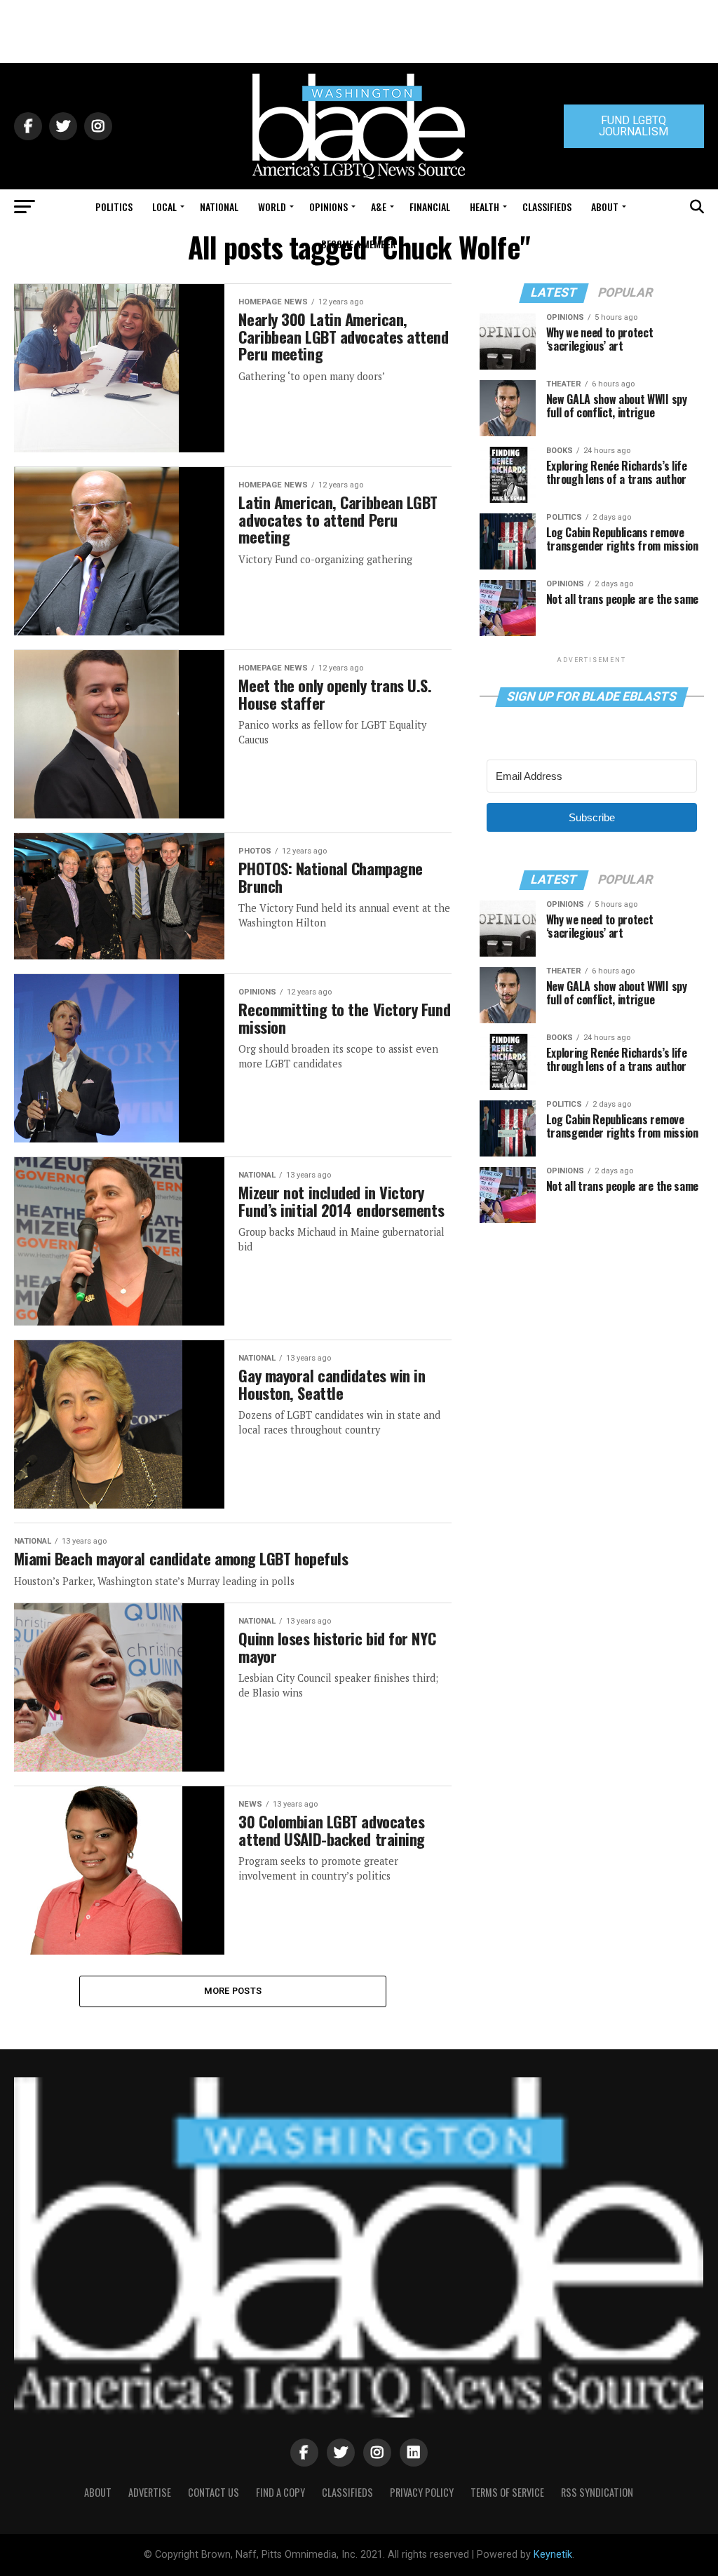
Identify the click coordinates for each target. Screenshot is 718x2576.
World (272, 207)
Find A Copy (280, 2492)
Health (485, 207)
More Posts (233, 1991)
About (605, 207)
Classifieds (547, 207)
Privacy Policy (422, 2492)
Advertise (150, 2492)
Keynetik (553, 2555)
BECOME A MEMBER (359, 244)
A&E (379, 207)
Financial (430, 207)
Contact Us (214, 2492)
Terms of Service (507, 2492)
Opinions (328, 207)
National (219, 207)
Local (164, 207)
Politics (114, 207)
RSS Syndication (597, 2492)
